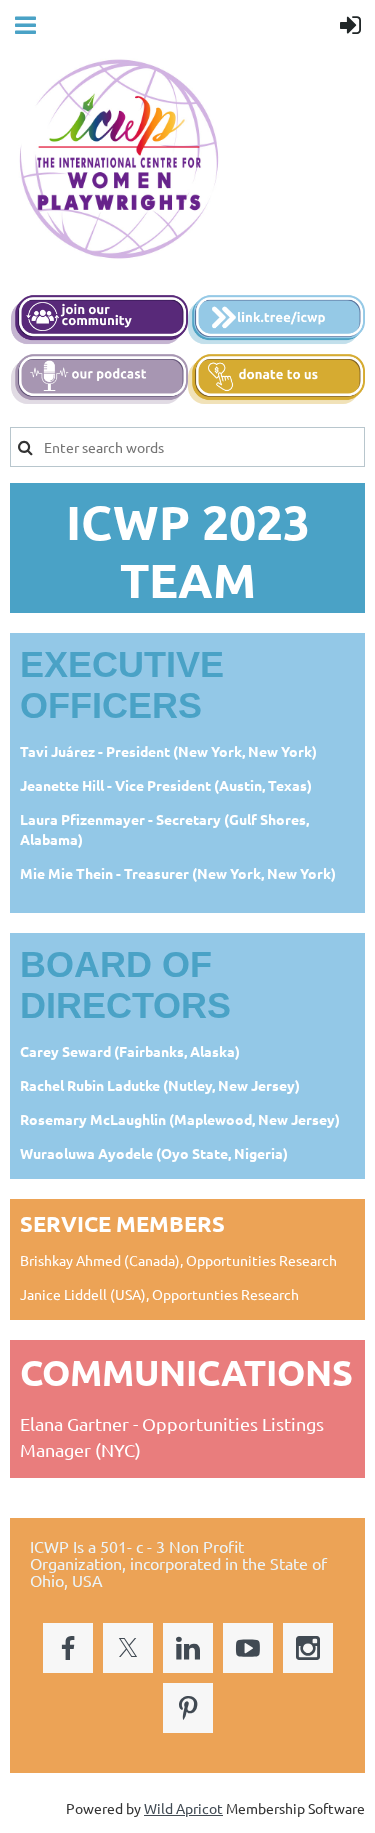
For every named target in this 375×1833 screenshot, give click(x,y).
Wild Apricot (183, 1808)
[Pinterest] (188, 1708)
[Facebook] (68, 1648)
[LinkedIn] (188, 1648)
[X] (128, 1648)
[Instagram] (308, 1648)
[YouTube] (248, 1648)
